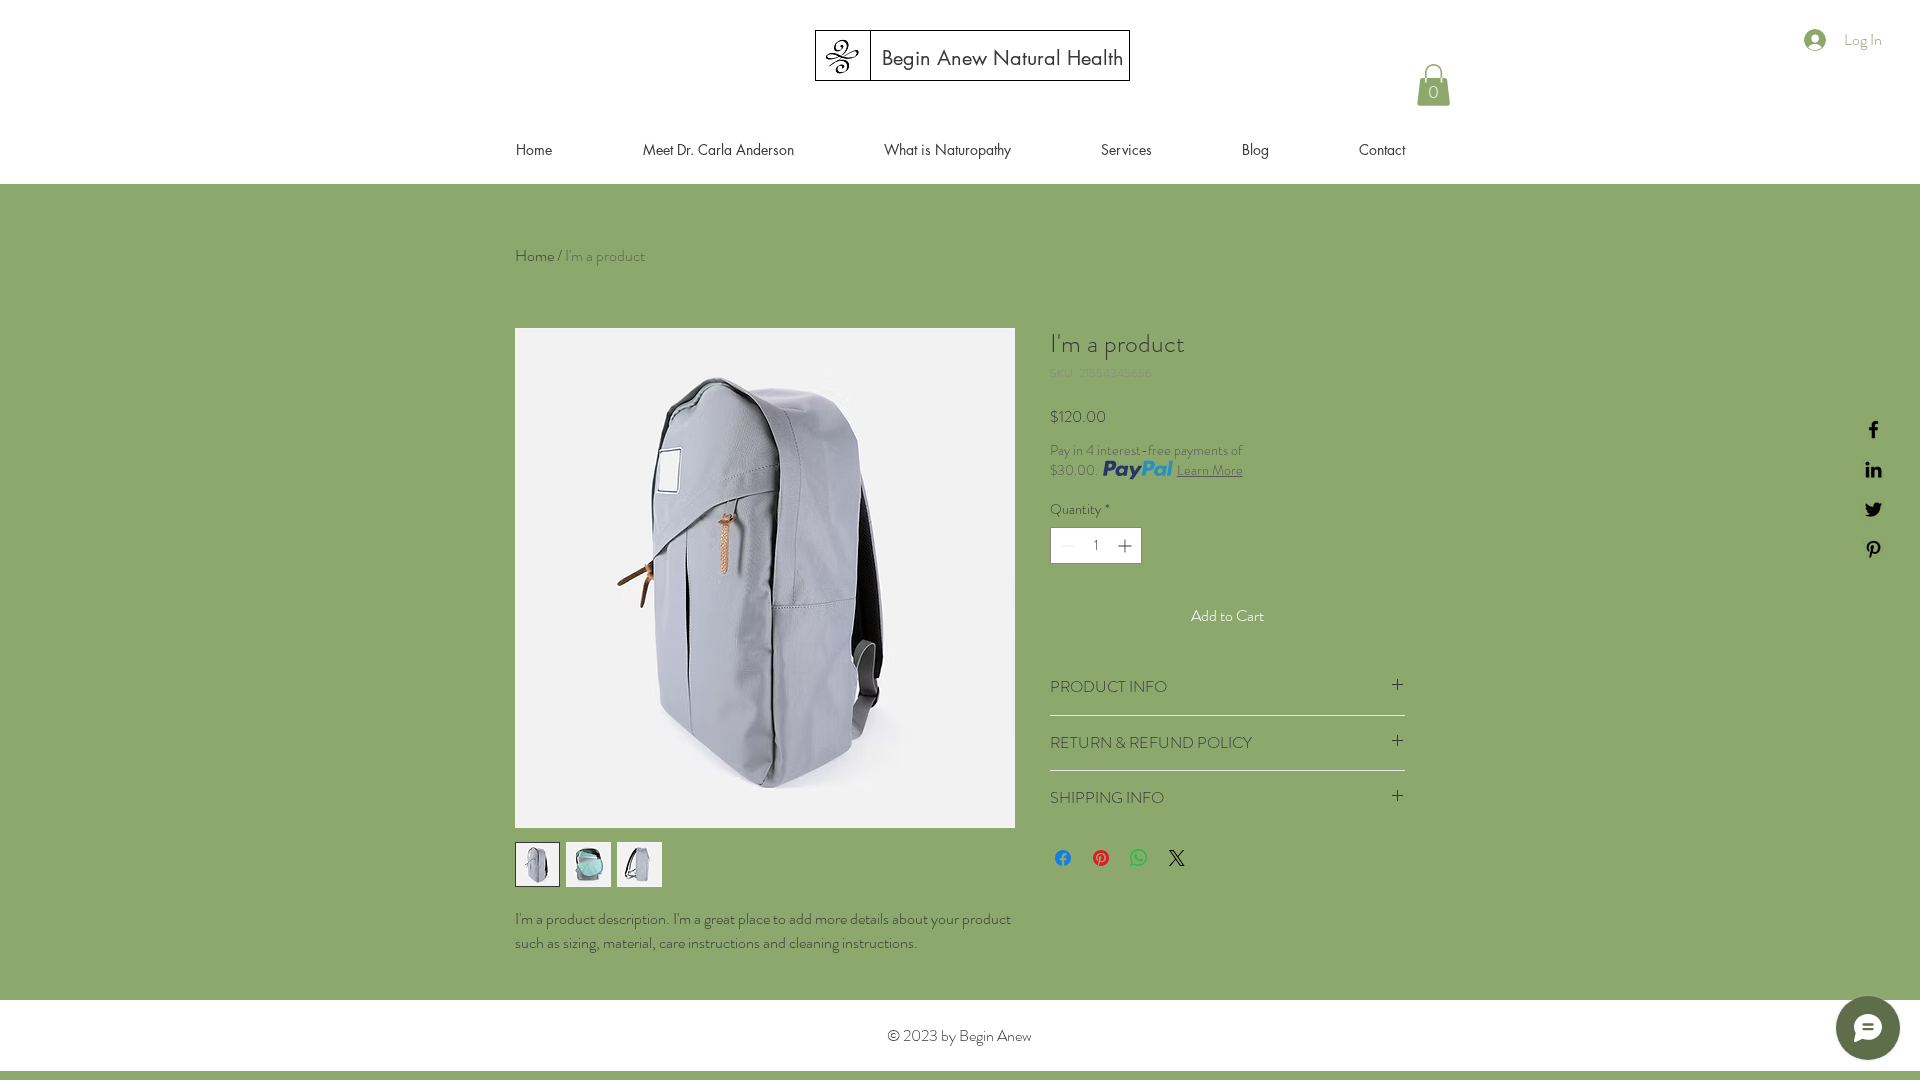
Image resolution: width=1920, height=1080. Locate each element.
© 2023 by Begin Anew (959, 1035)
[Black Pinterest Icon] (1873, 549)
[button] (1433, 85)
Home (534, 255)
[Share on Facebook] (1063, 858)
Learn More (1210, 470)
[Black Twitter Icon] (1873, 509)
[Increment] (1126, 545)
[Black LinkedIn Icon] (1873, 469)
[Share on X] (1177, 858)
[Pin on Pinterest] (1101, 858)
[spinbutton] (1096, 545)
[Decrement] (1065, 545)
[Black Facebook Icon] (1873, 429)
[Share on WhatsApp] (1139, 858)
